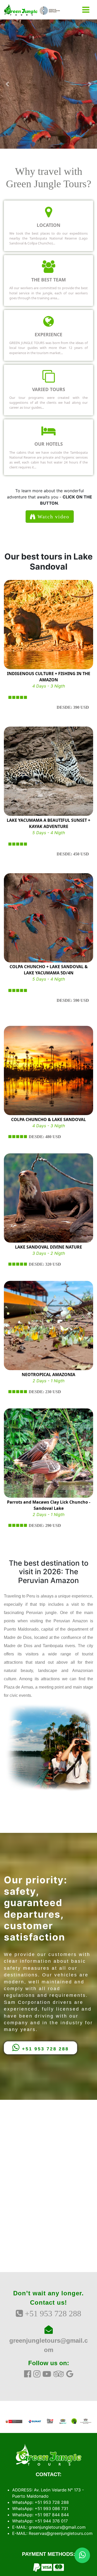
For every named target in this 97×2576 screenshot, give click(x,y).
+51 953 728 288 (44, 2049)
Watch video (53, 517)
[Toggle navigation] (86, 10)
